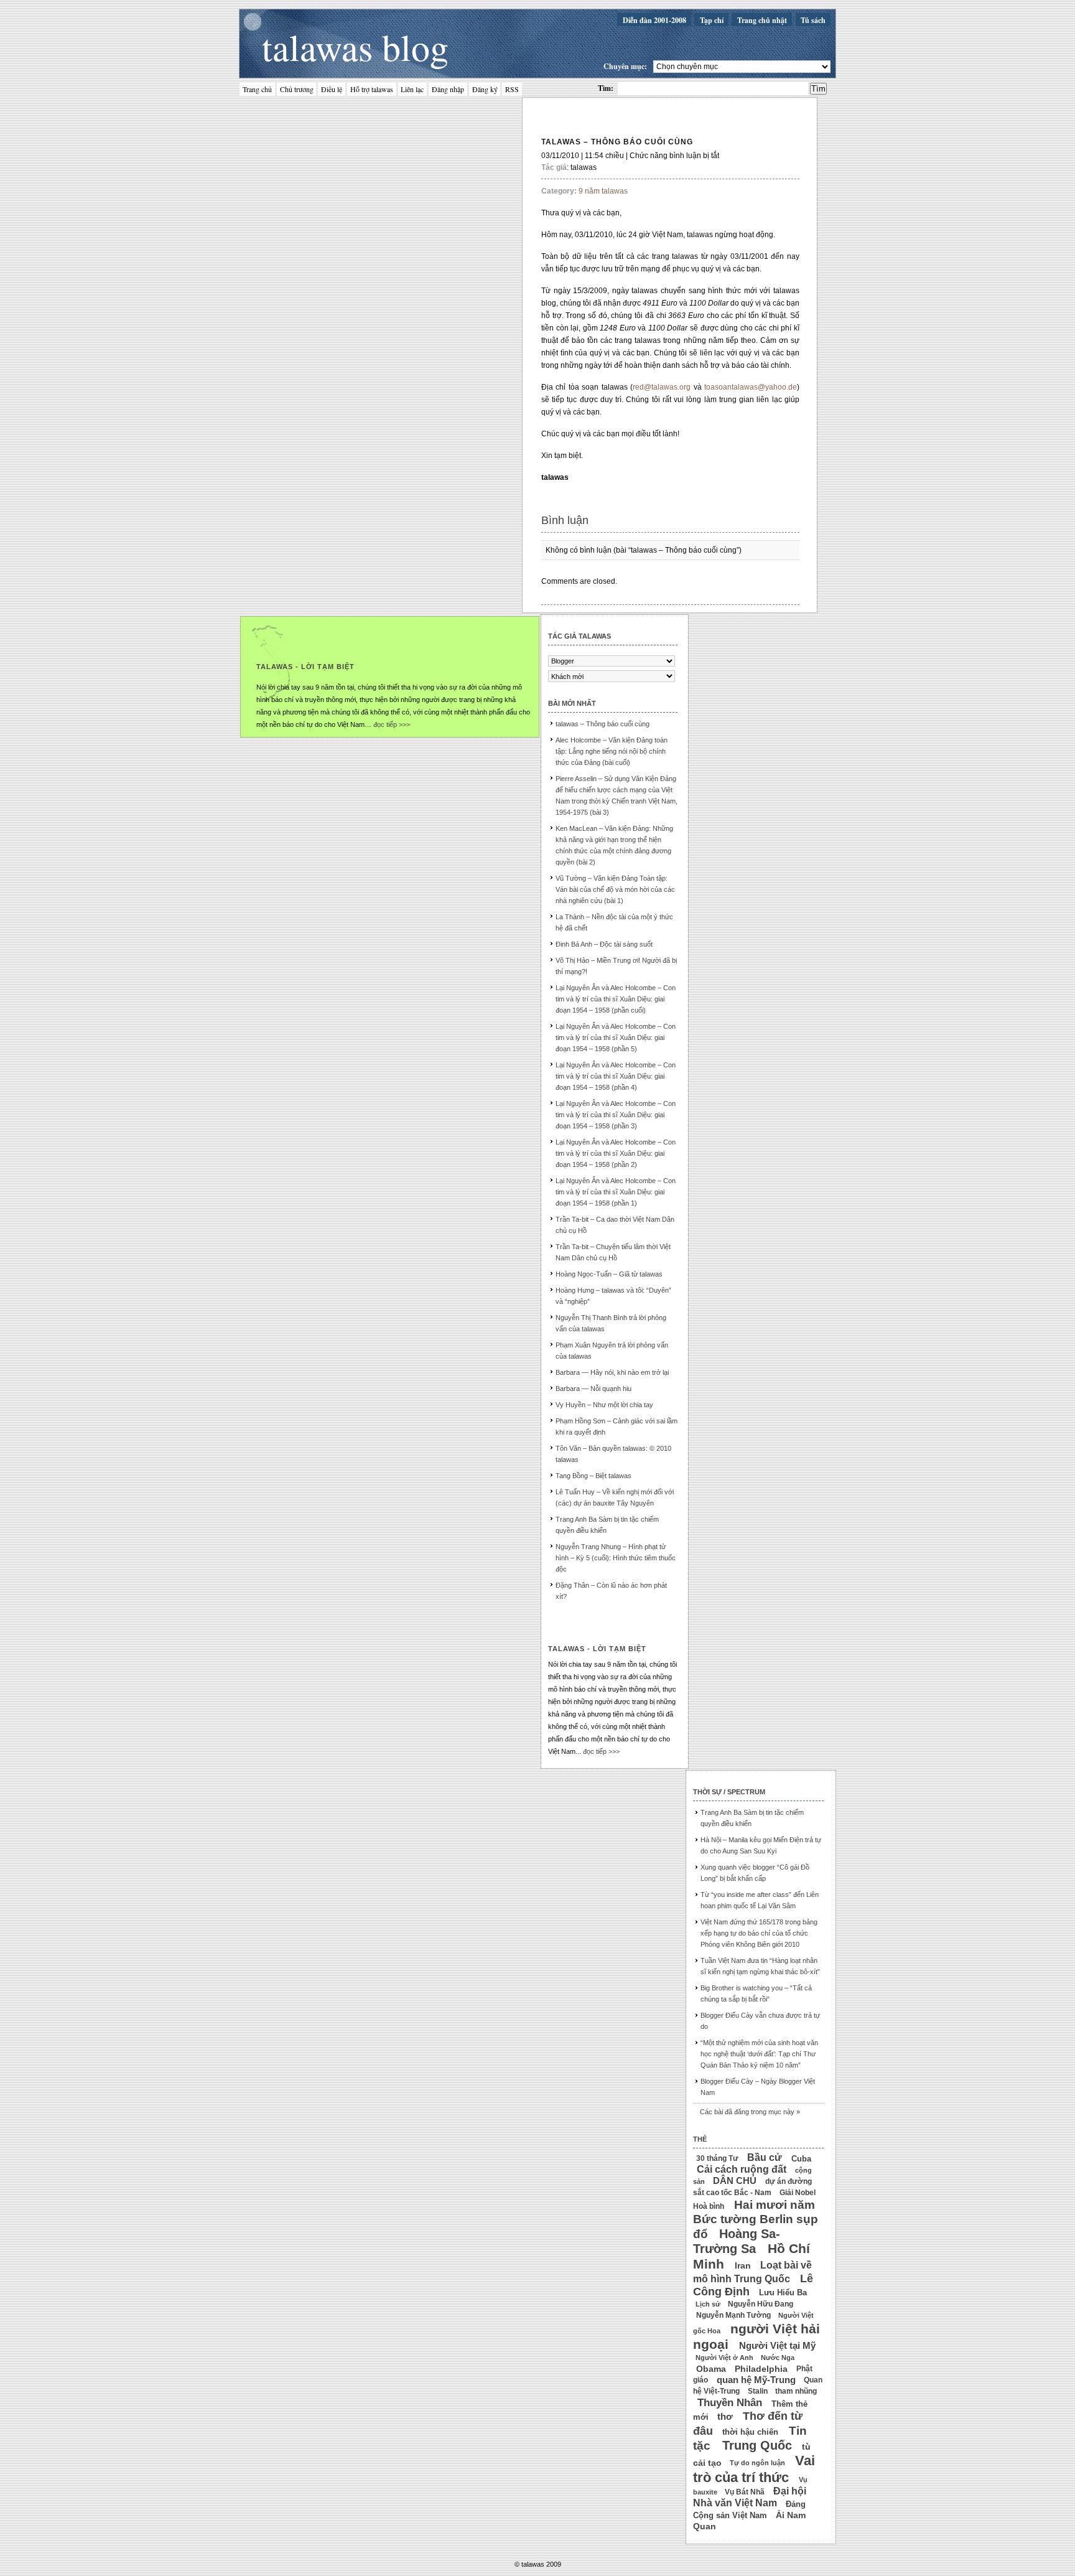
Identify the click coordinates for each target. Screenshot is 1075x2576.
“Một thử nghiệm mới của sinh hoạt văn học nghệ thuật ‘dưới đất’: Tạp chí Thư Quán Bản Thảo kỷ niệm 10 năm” (759, 2054)
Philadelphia (761, 2368)
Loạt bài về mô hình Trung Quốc (752, 2272)
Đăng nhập (448, 90)
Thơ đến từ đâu (748, 2424)
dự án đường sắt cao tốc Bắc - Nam (752, 2187)
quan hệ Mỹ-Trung (756, 2379)
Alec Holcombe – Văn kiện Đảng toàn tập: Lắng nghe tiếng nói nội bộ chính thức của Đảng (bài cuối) (612, 751)
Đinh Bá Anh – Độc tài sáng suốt (604, 944)
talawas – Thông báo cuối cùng (617, 142)
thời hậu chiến (750, 2431)
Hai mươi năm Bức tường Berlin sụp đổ (756, 2219)
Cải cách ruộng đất (742, 2169)
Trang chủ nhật (762, 20)
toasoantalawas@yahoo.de (751, 387)
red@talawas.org (662, 387)
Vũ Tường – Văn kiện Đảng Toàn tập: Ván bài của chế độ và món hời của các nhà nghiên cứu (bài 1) (615, 889)
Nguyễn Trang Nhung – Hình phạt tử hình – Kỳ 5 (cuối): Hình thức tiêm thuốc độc (616, 1558)
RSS (512, 90)
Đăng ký (485, 90)
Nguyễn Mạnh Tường (733, 2315)
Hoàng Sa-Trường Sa (737, 2241)
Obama (711, 2368)
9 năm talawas (603, 191)
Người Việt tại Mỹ (777, 2346)
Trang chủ (257, 90)
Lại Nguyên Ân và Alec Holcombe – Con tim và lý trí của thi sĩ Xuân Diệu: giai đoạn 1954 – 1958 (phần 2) (616, 1153)
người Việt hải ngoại (756, 2336)
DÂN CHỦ (735, 2181)
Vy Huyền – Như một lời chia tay (604, 1405)
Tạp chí (712, 20)
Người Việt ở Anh (724, 2358)
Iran (743, 2265)
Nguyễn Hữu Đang (761, 2304)
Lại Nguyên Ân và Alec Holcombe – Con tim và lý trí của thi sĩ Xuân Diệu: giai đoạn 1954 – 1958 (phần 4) (616, 1076)
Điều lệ (332, 90)
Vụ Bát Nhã (745, 2492)
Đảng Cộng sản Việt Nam (749, 2509)
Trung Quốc (757, 2445)
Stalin (758, 2391)
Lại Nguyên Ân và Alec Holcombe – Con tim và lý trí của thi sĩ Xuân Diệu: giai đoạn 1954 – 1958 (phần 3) (616, 1115)
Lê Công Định (753, 2285)
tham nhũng (796, 2391)
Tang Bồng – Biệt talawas (593, 1476)
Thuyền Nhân (730, 2403)
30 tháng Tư (717, 2158)
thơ (725, 2417)
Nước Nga (778, 2358)
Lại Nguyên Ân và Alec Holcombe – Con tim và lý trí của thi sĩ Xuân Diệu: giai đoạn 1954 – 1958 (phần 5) (616, 1037)
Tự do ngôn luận (757, 2463)
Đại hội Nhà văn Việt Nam (750, 2497)
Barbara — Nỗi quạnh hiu (593, 1389)
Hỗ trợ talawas (372, 90)
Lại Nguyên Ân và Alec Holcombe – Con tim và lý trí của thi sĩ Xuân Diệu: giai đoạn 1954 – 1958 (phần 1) (616, 1192)
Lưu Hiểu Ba (783, 2293)
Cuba (801, 2158)
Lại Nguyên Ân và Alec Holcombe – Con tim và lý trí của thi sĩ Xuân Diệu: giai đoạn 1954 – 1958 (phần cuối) (616, 999)
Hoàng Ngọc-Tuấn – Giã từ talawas (609, 1274)
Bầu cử (765, 2157)
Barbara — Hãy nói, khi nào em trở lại (612, 1372)
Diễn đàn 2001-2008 (654, 20)
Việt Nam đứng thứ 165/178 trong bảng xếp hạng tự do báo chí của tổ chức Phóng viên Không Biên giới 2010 (759, 1933)
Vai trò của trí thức (754, 2469)
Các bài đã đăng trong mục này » (750, 2112)
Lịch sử (708, 2304)
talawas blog (355, 47)
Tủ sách (813, 20)
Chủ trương (297, 90)
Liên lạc (412, 90)
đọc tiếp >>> (392, 724)
